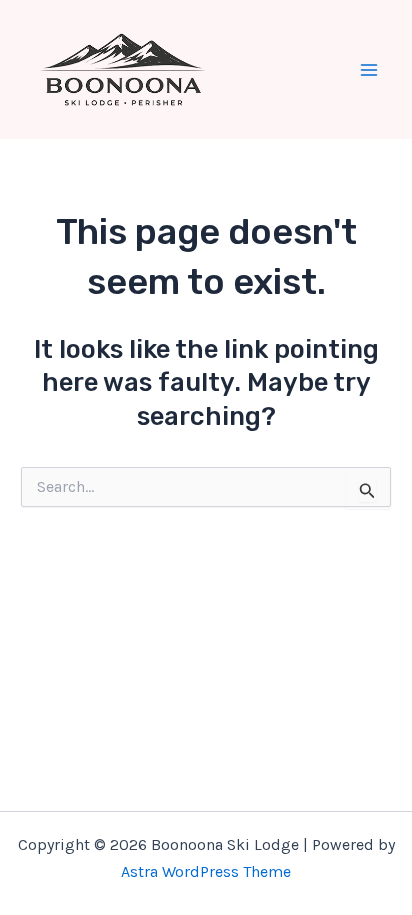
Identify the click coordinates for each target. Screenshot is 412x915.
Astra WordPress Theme (206, 871)
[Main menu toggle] (370, 70)
